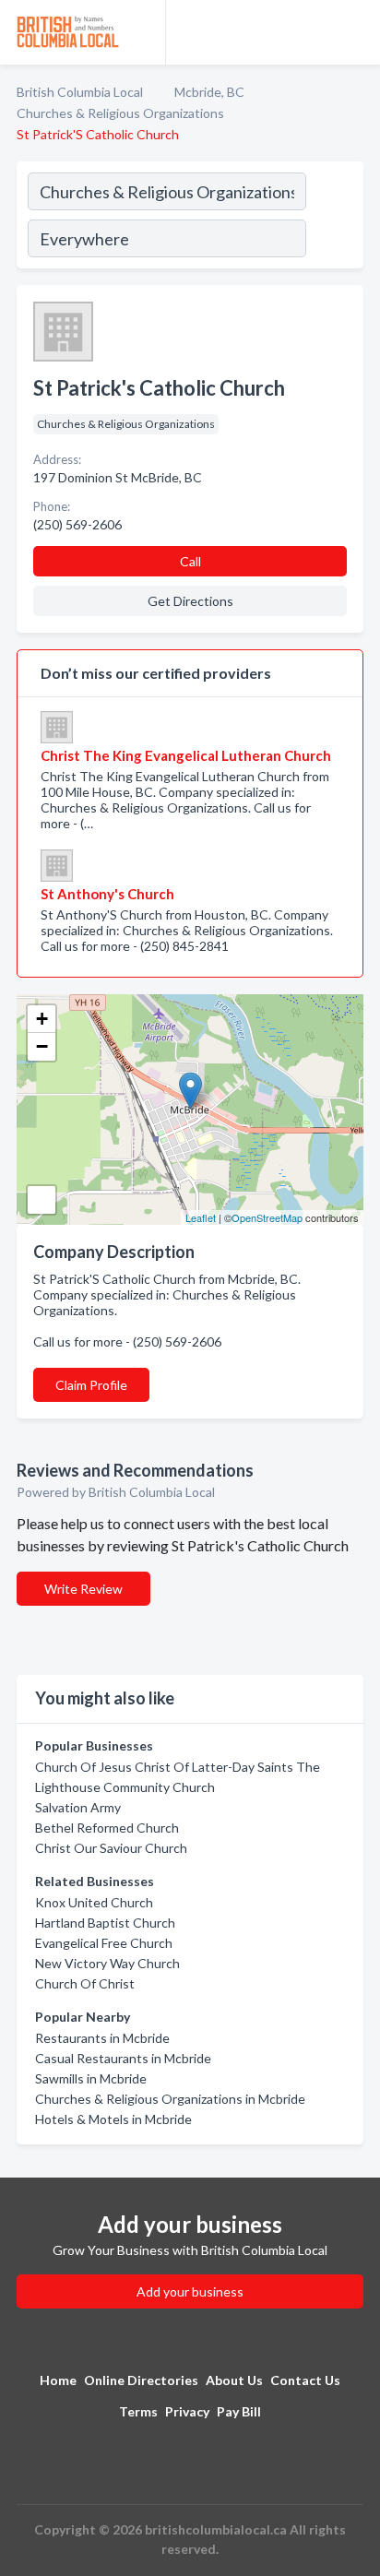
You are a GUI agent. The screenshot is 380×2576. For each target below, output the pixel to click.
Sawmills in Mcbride (91, 2078)
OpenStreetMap (267, 1217)
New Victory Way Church (107, 1963)
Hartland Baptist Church (105, 1923)
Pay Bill (239, 2411)
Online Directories (141, 2380)
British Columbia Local (80, 92)
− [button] (42, 1046)
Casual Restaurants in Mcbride (123, 2058)
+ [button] (42, 1019)
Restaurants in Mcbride (102, 2038)
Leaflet (201, 1217)
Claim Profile (91, 1385)
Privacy (187, 2411)
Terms (138, 2411)
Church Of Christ (85, 1983)
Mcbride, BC (209, 92)
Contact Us (305, 2380)
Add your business (190, 2291)
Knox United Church (94, 1902)
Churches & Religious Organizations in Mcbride (170, 2099)
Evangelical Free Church (104, 1943)
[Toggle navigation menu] (355, 32)
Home (58, 2380)
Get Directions (190, 601)
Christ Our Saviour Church (111, 1848)
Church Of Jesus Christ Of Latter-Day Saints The (178, 1767)
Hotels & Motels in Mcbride (113, 2119)
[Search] (334, 218)
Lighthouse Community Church (125, 1787)
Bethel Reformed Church (107, 1828)
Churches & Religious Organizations (120, 113)
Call (190, 561)
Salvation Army (78, 1807)
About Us (234, 2380)
